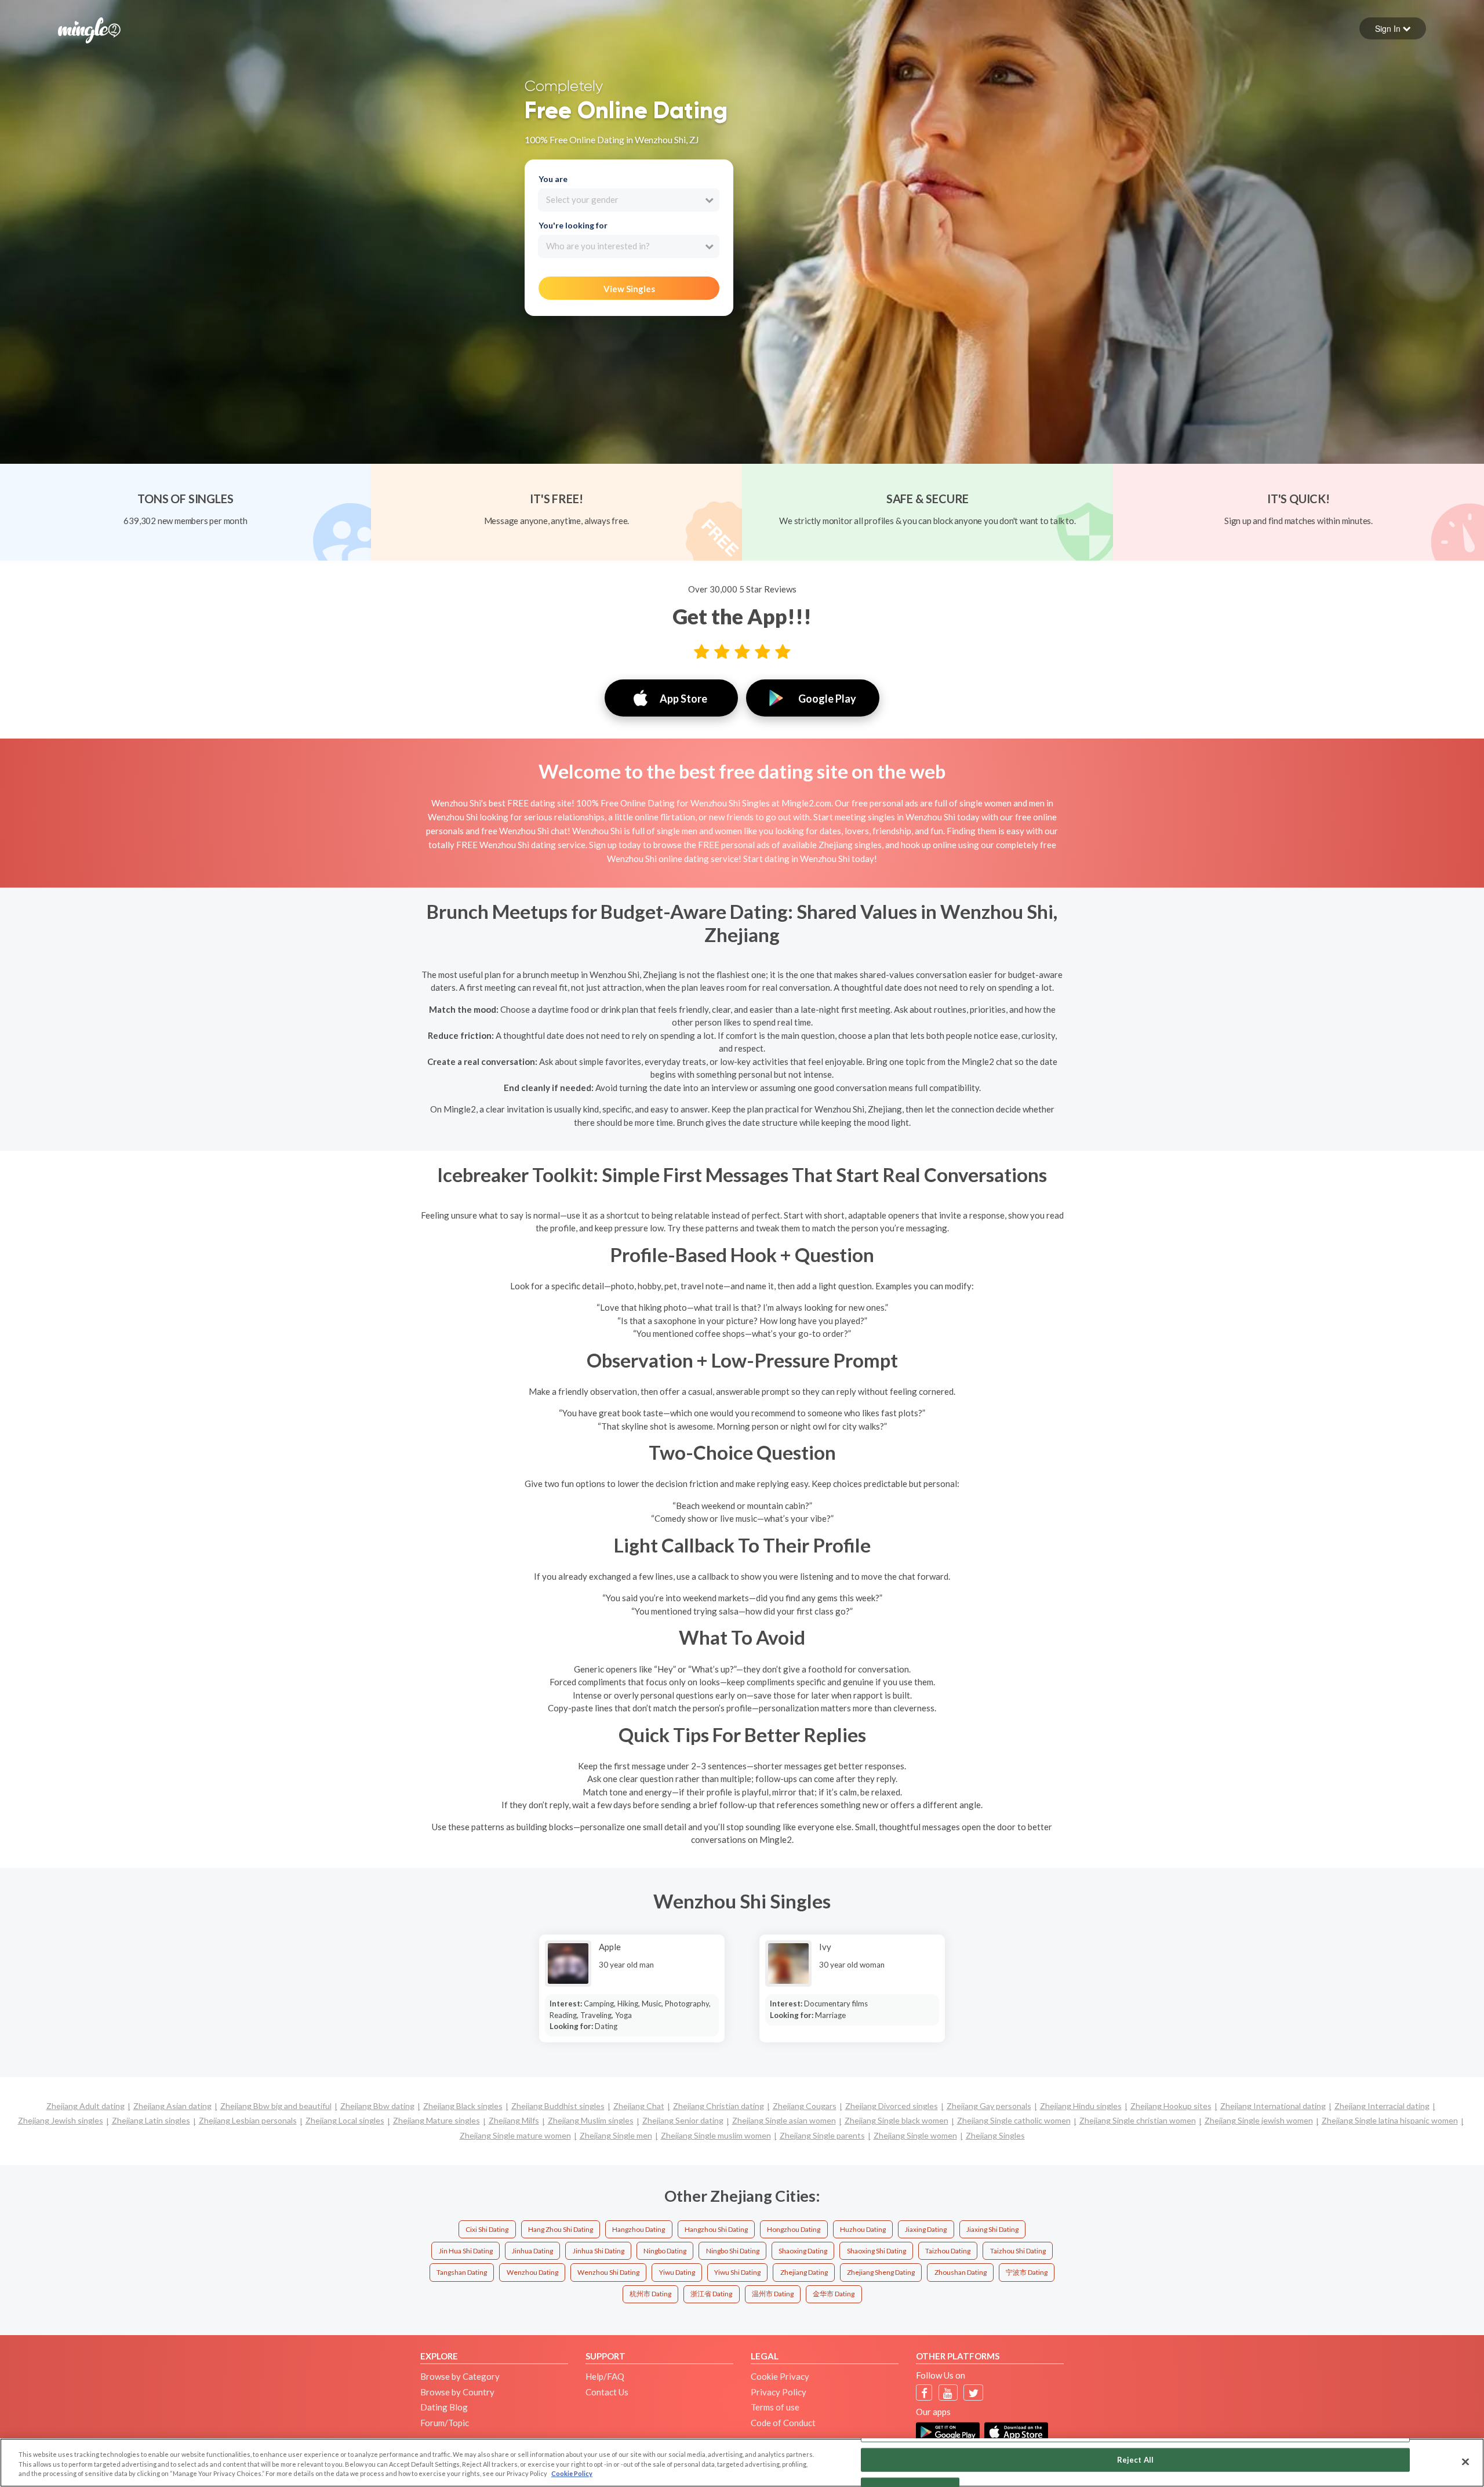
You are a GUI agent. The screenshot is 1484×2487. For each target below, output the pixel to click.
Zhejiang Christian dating (719, 2106)
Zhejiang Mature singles (437, 2120)
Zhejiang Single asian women (784, 2120)
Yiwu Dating (677, 2272)
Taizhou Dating (948, 2251)
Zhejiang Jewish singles (61, 2120)
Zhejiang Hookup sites (1171, 2106)
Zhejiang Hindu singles (1081, 2106)
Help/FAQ (605, 2376)
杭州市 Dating (650, 2294)
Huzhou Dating (863, 2229)
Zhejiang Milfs (514, 2120)
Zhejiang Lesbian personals (248, 2120)
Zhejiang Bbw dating (377, 2106)
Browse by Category (460, 2376)
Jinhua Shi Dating (599, 2251)
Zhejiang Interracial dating (1382, 2106)
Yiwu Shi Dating (737, 2272)
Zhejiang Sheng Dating (881, 2272)
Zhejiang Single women (915, 2135)
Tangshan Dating (462, 2272)
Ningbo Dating (665, 2251)
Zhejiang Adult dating (86, 2106)
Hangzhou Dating (639, 2229)
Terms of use (775, 2407)
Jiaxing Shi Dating (992, 2229)
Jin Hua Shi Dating (466, 2251)
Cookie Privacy (780, 2376)
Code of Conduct (783, 2423)
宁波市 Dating (1027, 2272)
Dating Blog (444, 2407)
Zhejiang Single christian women (1138, 2120)
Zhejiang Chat (639, 2106)
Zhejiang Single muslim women (716, 2135)
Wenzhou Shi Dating (608, 2272)
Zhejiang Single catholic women (1014, 2120)
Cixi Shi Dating (487, 2229)
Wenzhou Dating (532, 2272)
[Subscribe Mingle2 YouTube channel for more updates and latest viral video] (948, 2393)
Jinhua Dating (532, 2251)
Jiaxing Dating (926, 2229)
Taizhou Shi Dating (1018, 2251)
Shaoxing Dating (803, 2251)
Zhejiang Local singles (345, 2120)
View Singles (629, 289)
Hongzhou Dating (794, 2229)
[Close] (1465, 2461)
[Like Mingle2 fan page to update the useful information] (924, 2393)
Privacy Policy (779, 2392)
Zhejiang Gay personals (989, 2106)
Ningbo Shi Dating (733, 2251)
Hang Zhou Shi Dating (561, 2229)
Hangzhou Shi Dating (716, 2229)
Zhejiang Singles (995, 2135)
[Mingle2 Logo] (89, 29)
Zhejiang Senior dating (683, 2120)
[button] (1393, 28)
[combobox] (629, 200)
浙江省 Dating (711, 2294)
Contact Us (607, 2392)
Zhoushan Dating (961, 2272)
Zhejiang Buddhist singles (558, 2106)
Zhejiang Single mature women (515, 2135)
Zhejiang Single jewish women (1259, 2120)
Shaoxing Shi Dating (876, 2251)
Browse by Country (457, 2392)
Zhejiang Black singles (463, 2106)
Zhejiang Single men (616, 2135)
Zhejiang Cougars (805, 2106)
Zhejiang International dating (1273, 2106)
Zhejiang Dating (804, 2272)
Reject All (1135, 2459)
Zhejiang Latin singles (151, 2120)
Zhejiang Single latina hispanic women (1390, 2120)
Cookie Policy (572, 2473)
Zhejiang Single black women (896, 2120)
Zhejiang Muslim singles (591, 2120)
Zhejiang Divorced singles (892, 2106)
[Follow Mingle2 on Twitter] (974, 2393)
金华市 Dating (834, 2294)
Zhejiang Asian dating (172, 2106)
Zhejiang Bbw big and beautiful (276, 2106)
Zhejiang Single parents (822, 2135)
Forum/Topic (445, 2423)
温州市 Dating (773, 2294)
